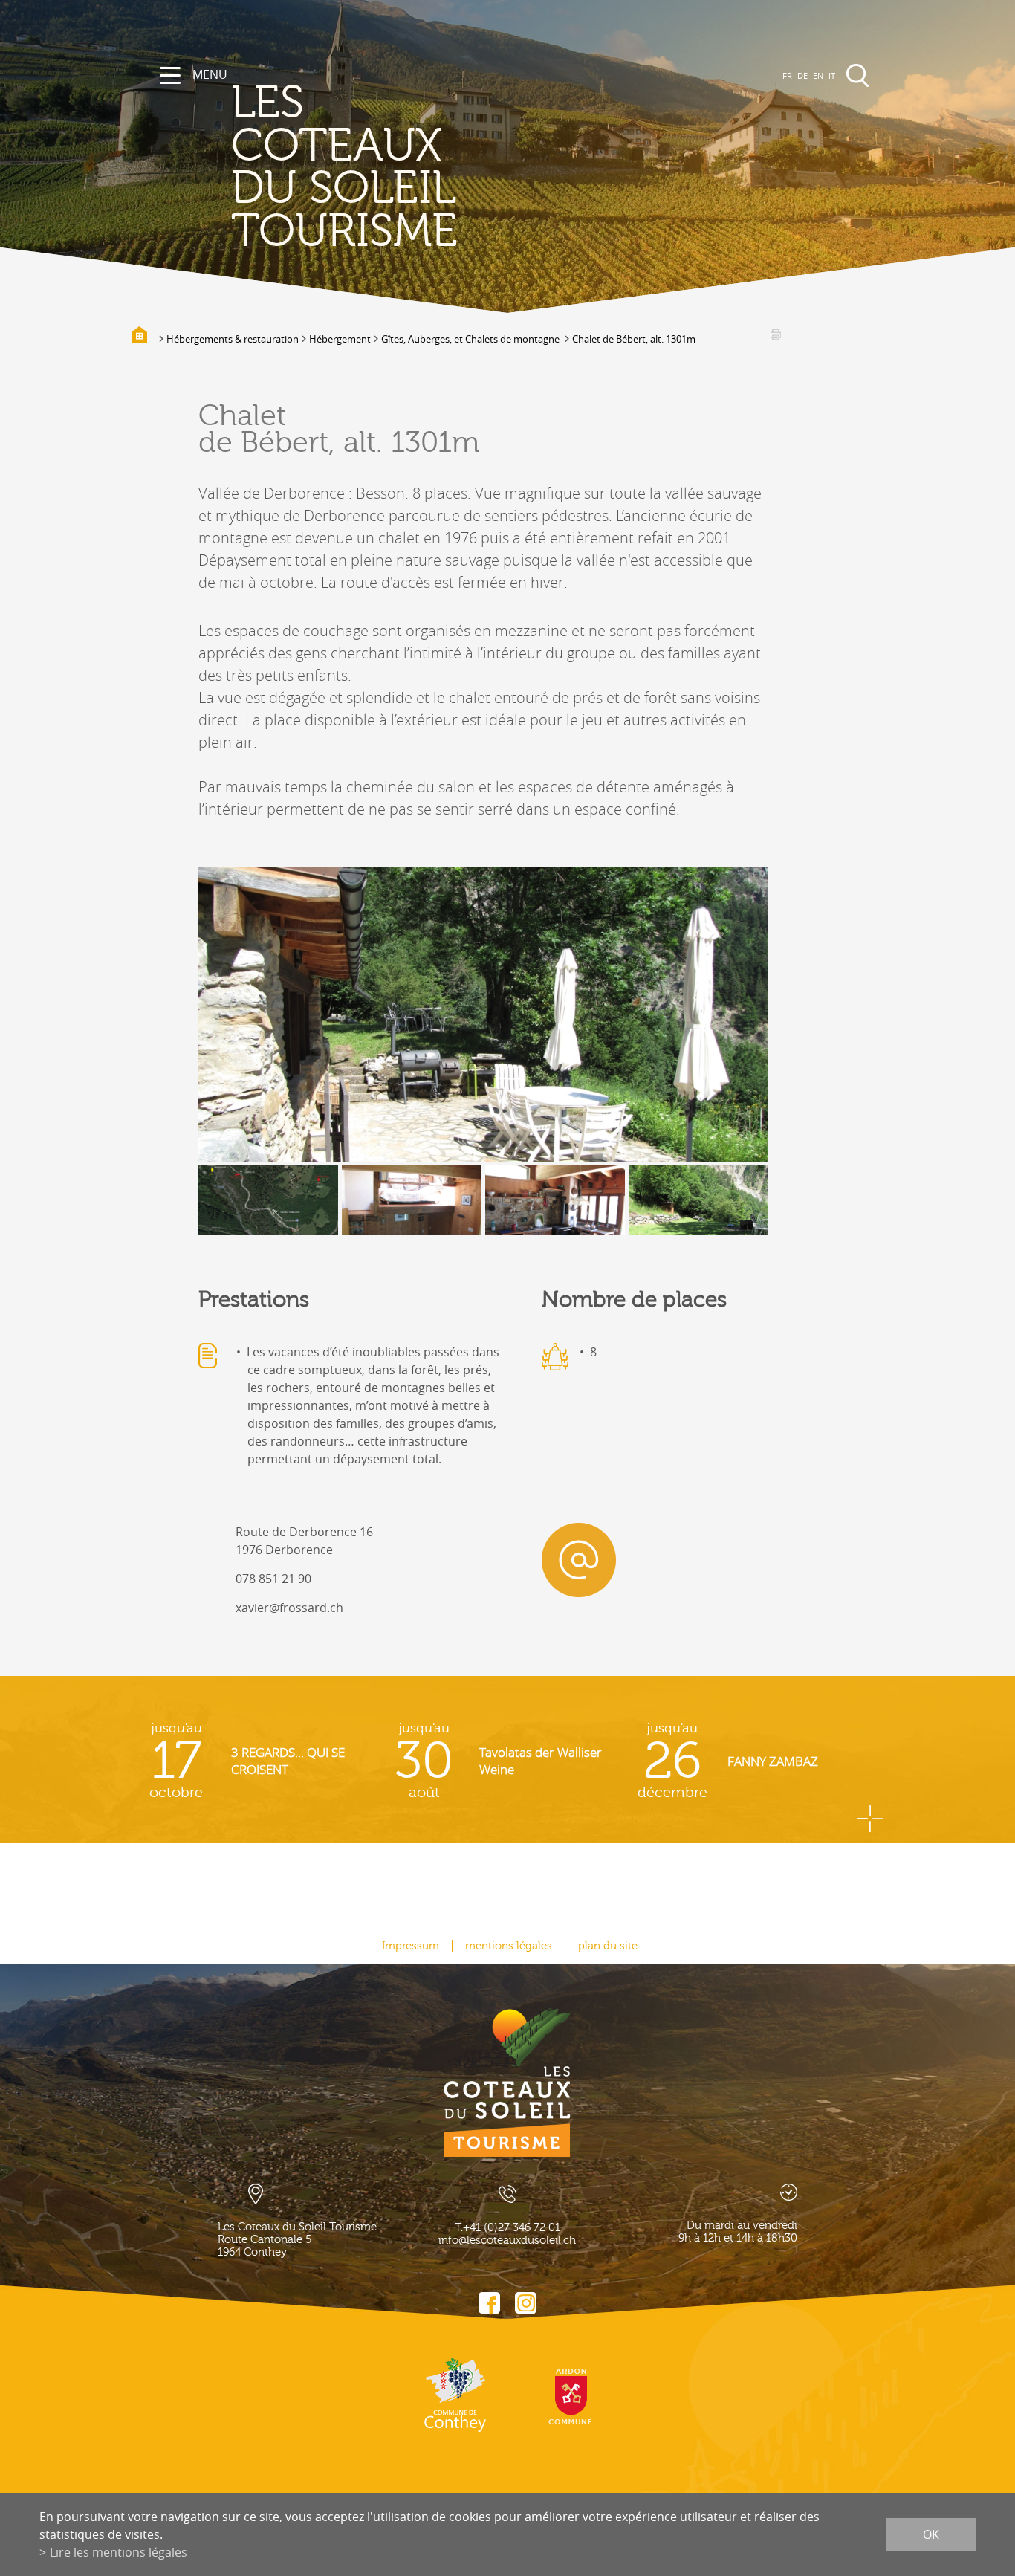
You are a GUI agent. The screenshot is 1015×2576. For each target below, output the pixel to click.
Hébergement (340, 339)
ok (931, 2534)
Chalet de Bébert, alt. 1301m (634, 339)
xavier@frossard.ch (289, 1608)
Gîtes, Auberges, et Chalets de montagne (471, 339)
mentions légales (509, 1946)
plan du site (608, 1946)
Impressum (411, 1946)
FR (787, 75)
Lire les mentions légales (119, 2552)
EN (818, 75)
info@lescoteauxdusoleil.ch (507, 2240)
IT (832, 75)
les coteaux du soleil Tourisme (344, 167)
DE (802, 75)
